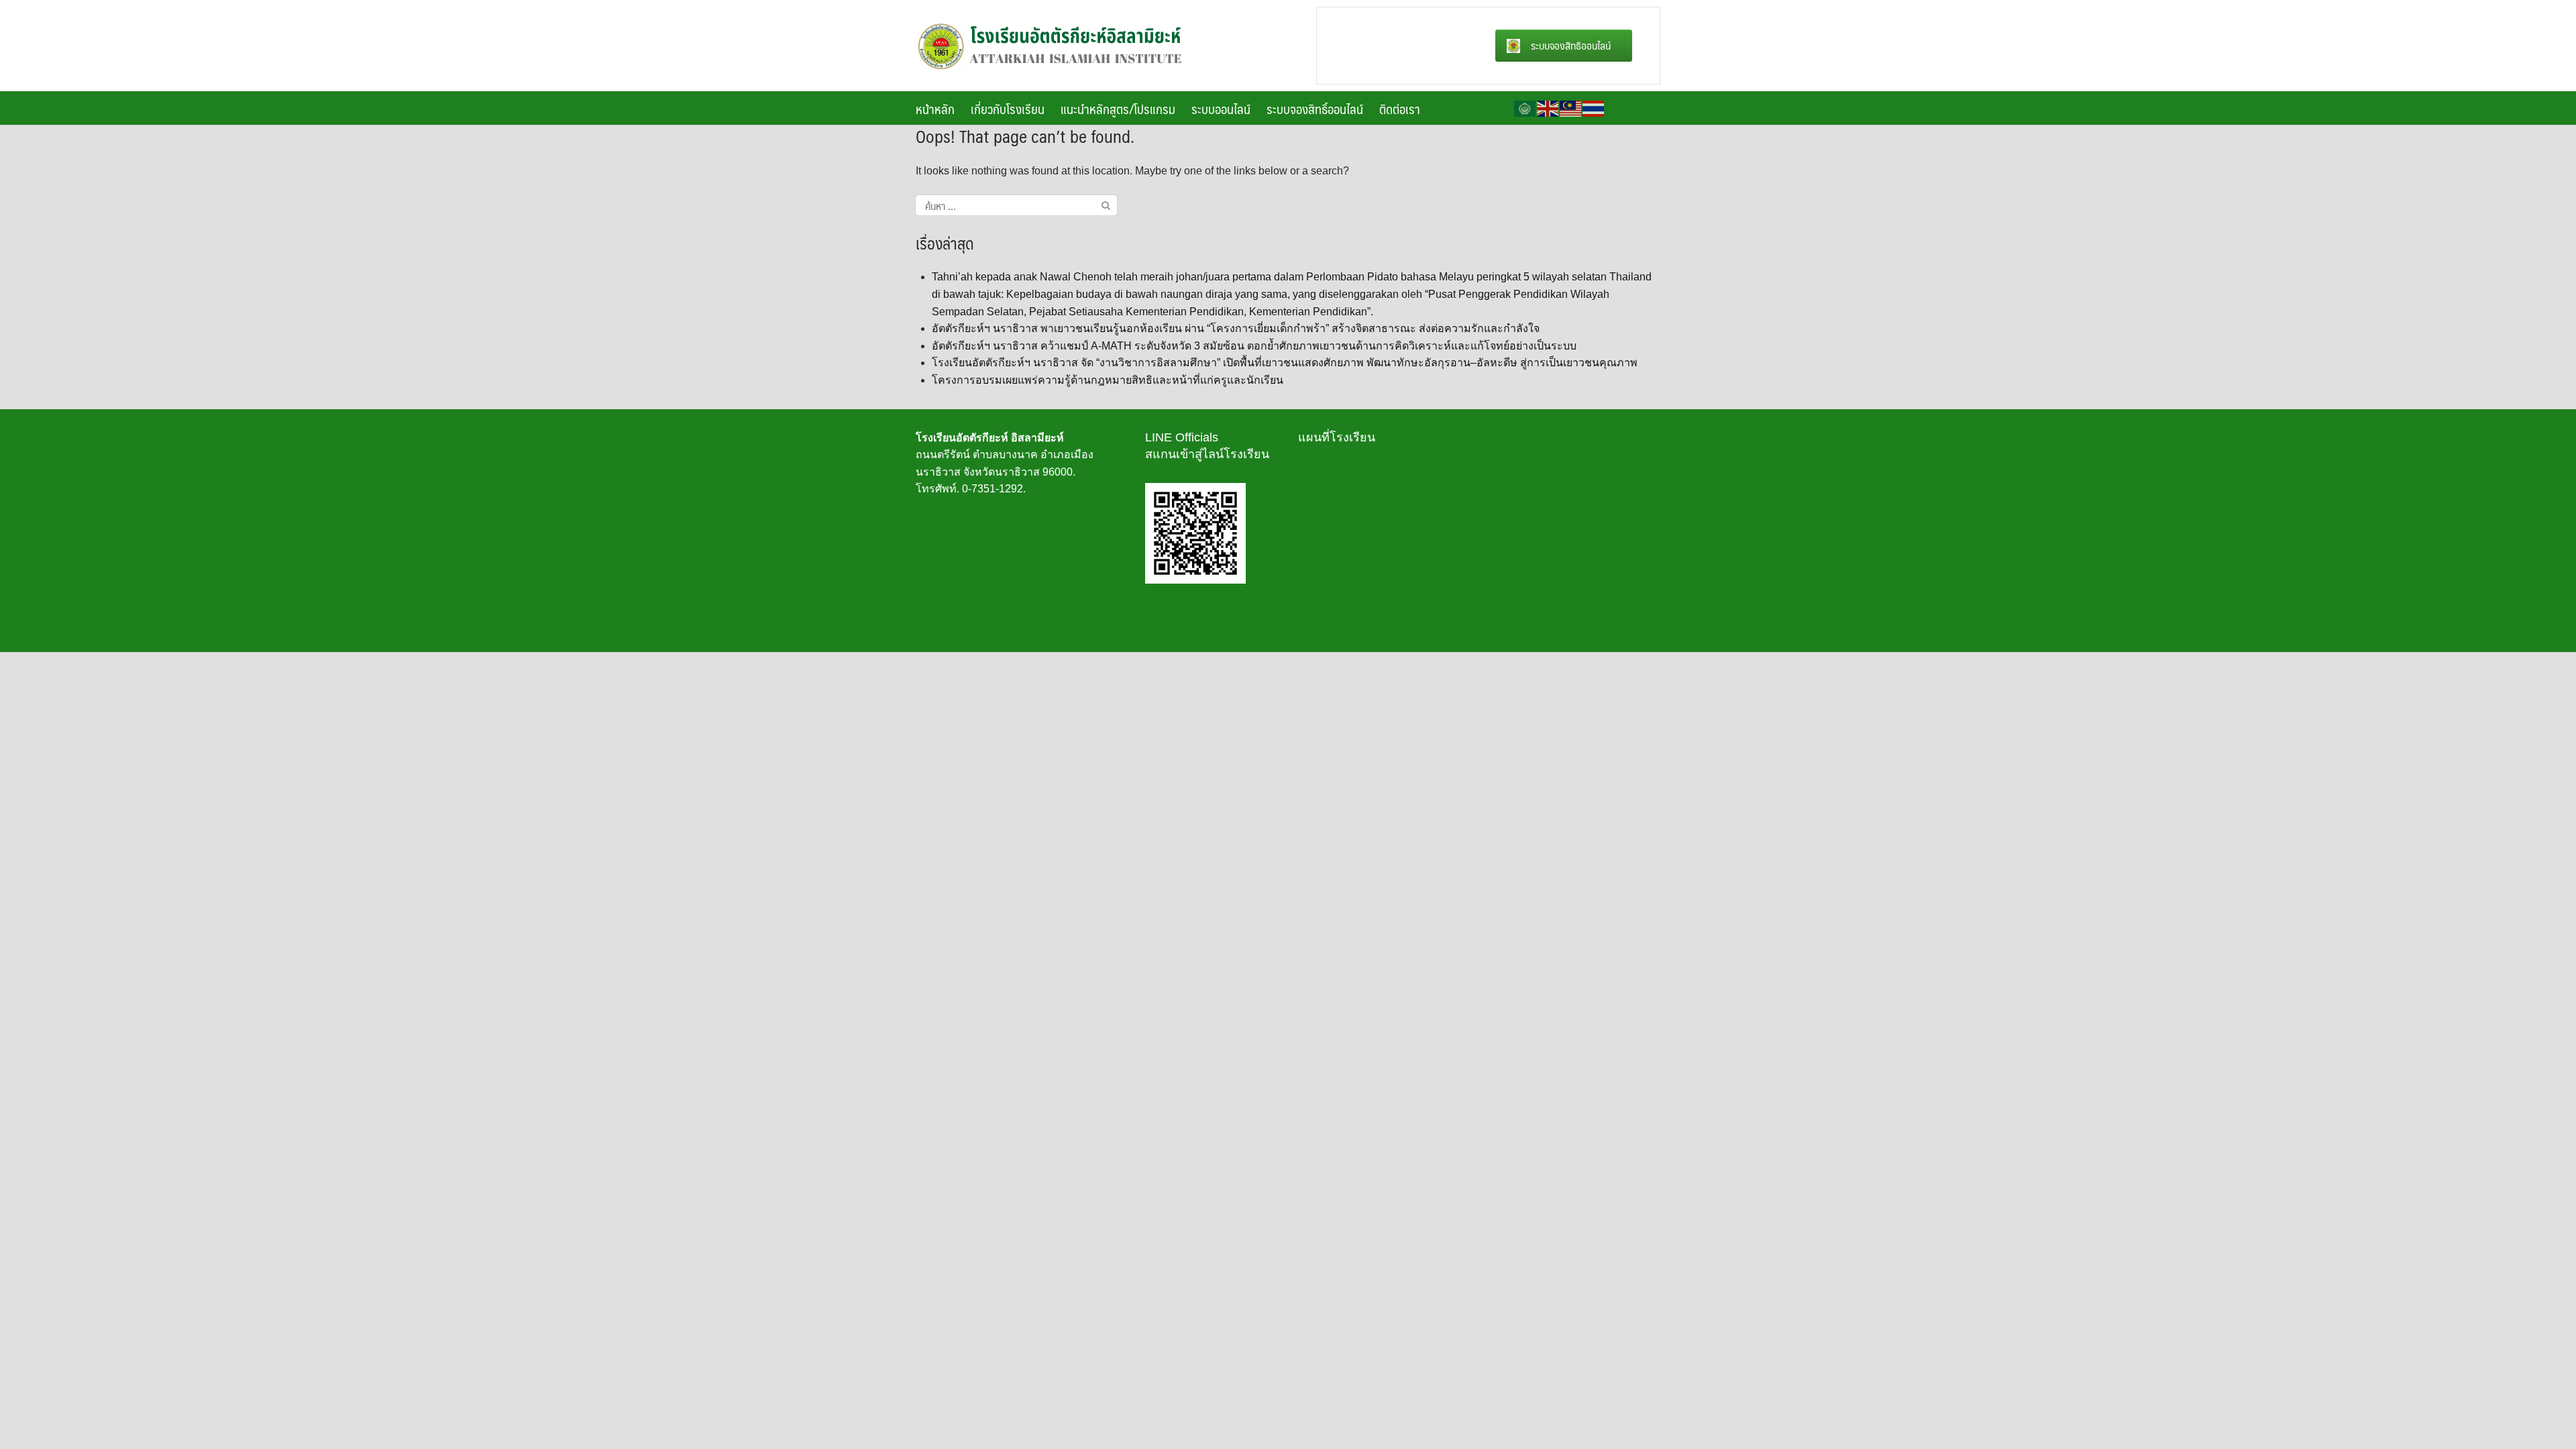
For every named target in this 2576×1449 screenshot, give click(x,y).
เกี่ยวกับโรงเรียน (1008, 109)
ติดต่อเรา (1400, 109)
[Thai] (1594, 108)
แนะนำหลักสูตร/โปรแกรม (1118, 109)
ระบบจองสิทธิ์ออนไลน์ (1315, 109)
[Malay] (1571, 108)
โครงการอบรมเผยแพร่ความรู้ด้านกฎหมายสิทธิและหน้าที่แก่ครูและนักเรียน (1108, 380)
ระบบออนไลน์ (1221, 109)
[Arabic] (1525, 108)
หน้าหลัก (935, 109)
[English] (1548, 108)
